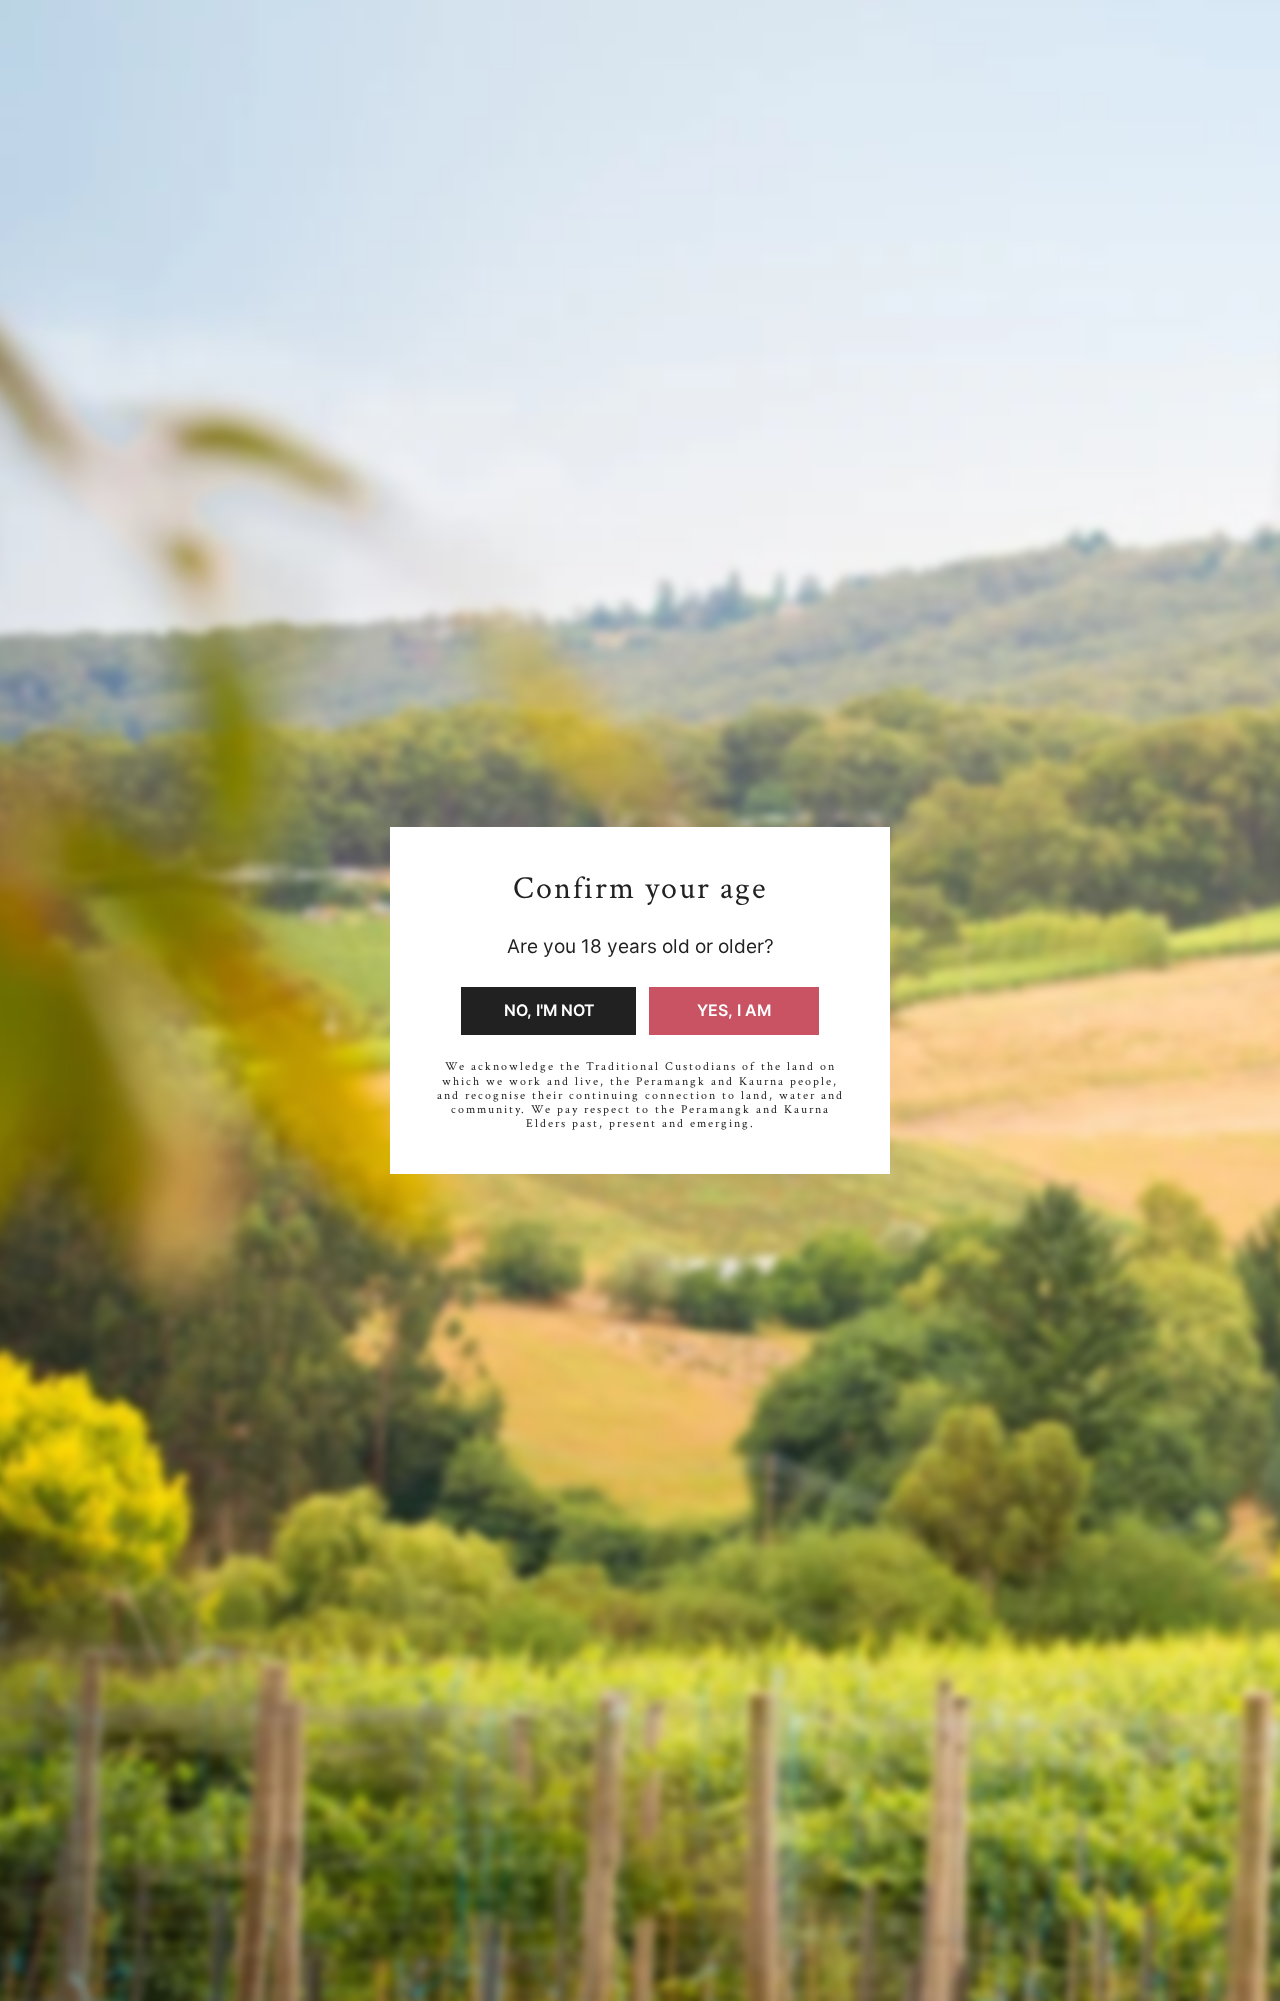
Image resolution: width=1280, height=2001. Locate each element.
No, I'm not (549, 1010)
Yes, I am (734, 1010)
